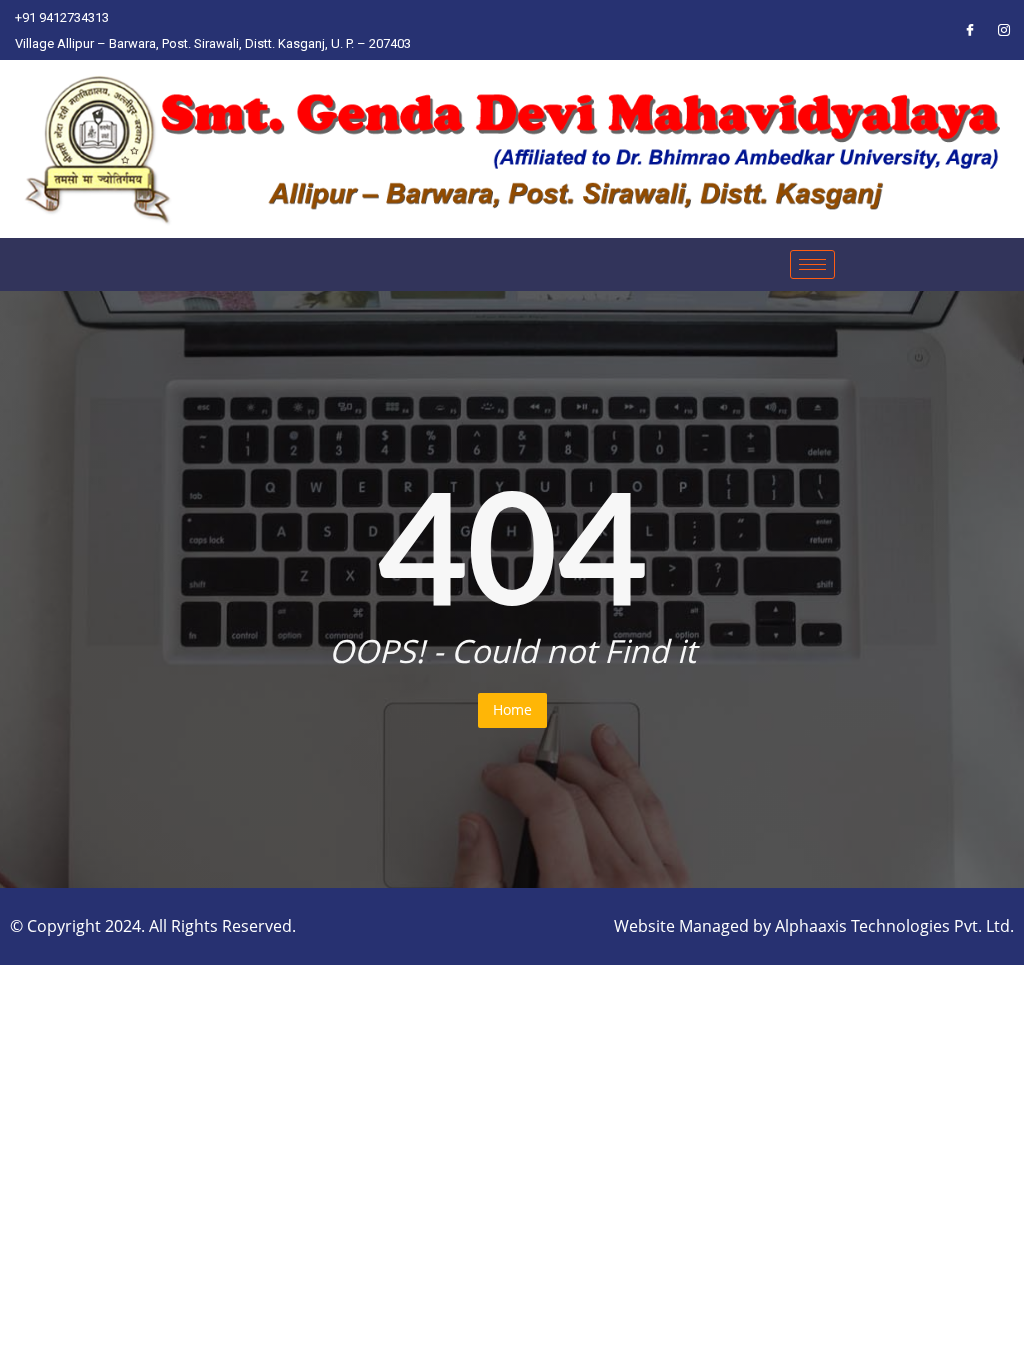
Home (512, 709)
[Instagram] (1004, 30)
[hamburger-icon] (812, 264)
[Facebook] (970, 30)
